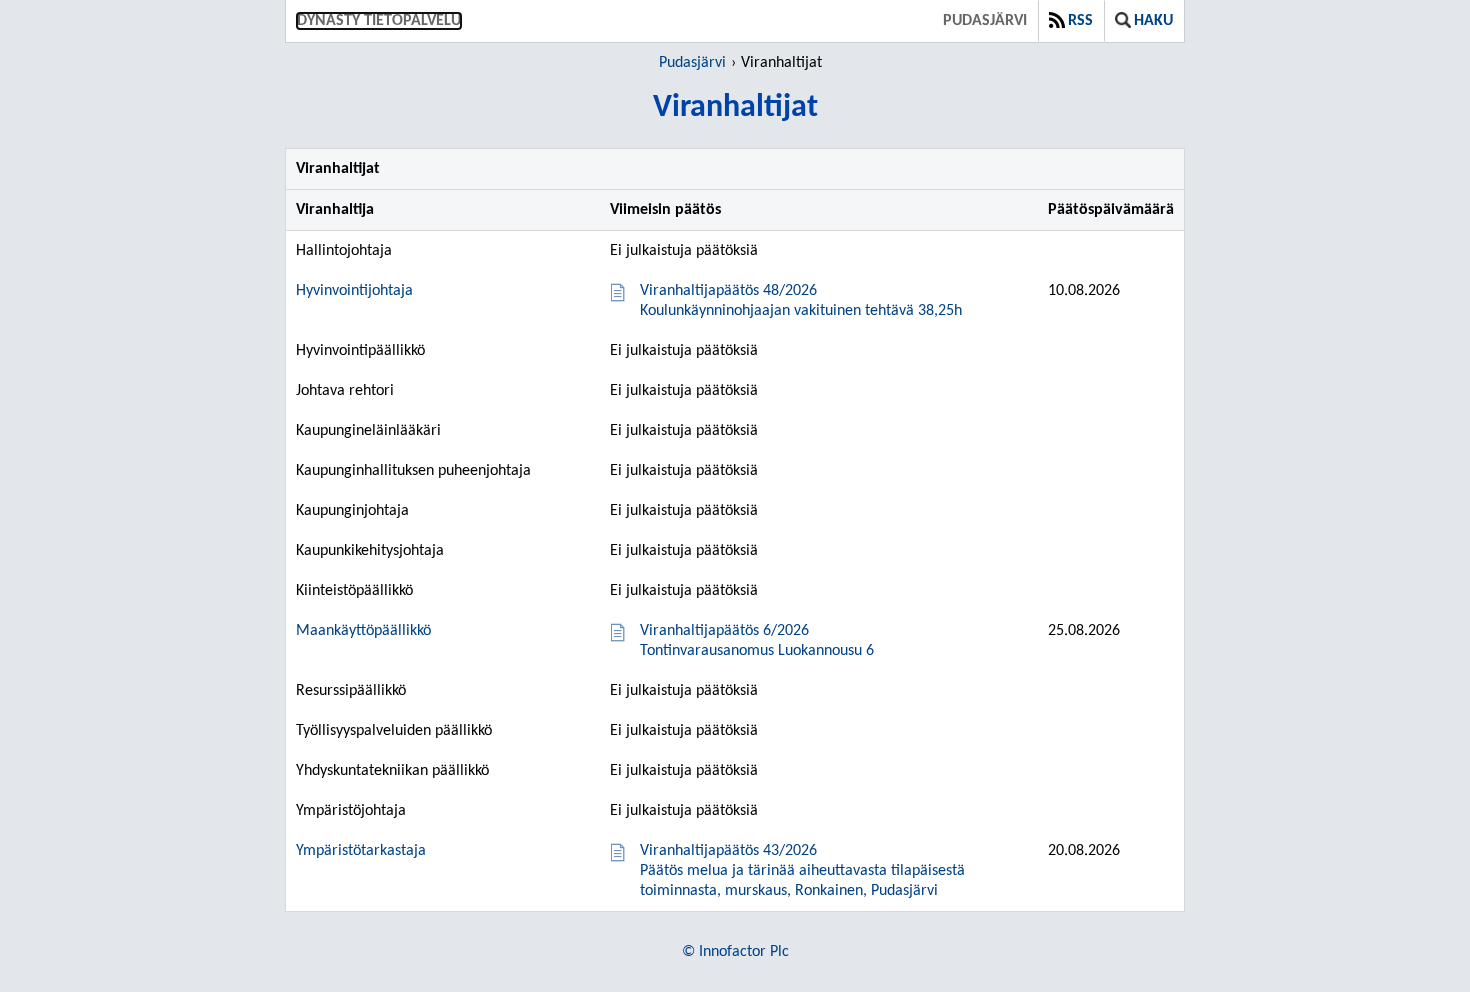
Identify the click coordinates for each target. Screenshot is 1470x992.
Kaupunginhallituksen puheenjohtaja (413, 471)
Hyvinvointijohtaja (354, 291)
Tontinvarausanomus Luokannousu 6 (757, 641)
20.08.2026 (1084, 851)
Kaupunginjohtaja (352, 511)
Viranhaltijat (781, 63)
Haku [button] (1153, 21)
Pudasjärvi (985, 21)
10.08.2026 (1084, 291)
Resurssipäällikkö (351, 691)
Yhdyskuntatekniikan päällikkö (392, 771)
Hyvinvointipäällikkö (360, 351)
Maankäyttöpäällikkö (363, 631)
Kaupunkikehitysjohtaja (370, 551)
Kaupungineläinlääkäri (368, 431)
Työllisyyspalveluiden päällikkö (394, 731)
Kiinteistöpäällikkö (354, 591)
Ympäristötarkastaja (361, 851)
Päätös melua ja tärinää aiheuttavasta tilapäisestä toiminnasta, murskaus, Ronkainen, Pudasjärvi (802, 871)
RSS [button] (1080, 21)
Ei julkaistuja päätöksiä (684, 251)
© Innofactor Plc (735, 952)
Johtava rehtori (345, 391)
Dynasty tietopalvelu (379, 21)
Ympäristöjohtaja (351, 811)
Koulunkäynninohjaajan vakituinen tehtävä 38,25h (801, 301)
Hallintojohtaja (344, 251)
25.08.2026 (1084, 631)
